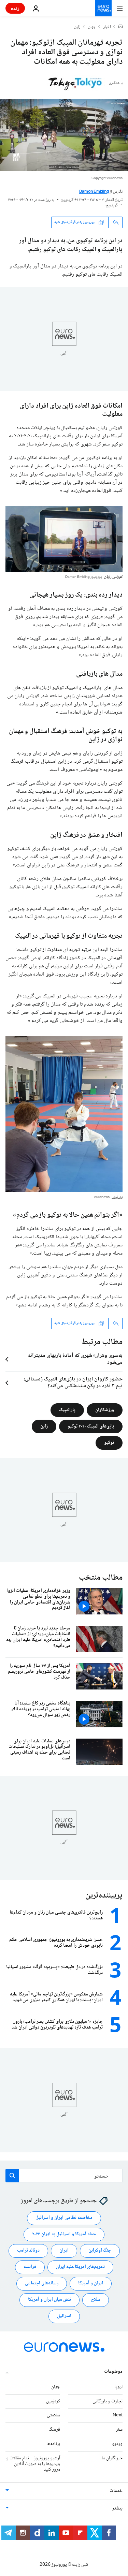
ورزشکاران (105, 1410)
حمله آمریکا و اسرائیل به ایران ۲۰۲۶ (64, 2234)
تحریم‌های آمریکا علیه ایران (80, 2267)
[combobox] (64, 2176)
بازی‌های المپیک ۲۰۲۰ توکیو (91, 1426)
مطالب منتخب (101, 1578)
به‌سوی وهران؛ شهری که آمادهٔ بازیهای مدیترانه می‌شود (75, 1359)
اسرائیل (64, 2316)
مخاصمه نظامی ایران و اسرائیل (64, 2218)
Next (118, 2415)
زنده (15, 8)
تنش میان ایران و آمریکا (49, 2300)
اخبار (107, 27)
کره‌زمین (53, 2401)
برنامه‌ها (53, 2444)
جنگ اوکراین (100, 2251)
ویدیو (117, 2444)
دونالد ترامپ (28, 2251)
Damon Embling (94, 192)
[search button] (12, 2176)
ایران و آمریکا (91, 2283)
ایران (64, 2251)
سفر (119, 2430)
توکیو (109, 1443)
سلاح (96, 2300)
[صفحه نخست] (120, 27)
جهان (92, 27)
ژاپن (77, 27)
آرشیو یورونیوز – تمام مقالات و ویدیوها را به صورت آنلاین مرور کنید (33, 2464)
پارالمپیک (67, 1410)
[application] (64, 135)
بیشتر (117, 2508)
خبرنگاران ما (112, 2458)
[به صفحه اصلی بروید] (103, 8)
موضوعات (113, 2371)
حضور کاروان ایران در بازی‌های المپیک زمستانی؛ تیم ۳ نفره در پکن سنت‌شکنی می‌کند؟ (73, 1383)
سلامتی (53, 2415)
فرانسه (30, 2267)
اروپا (118, 2387)
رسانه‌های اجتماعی (42, 2283)
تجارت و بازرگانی (108, 2401)
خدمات (116, 2491)
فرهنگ (54, 2430)
